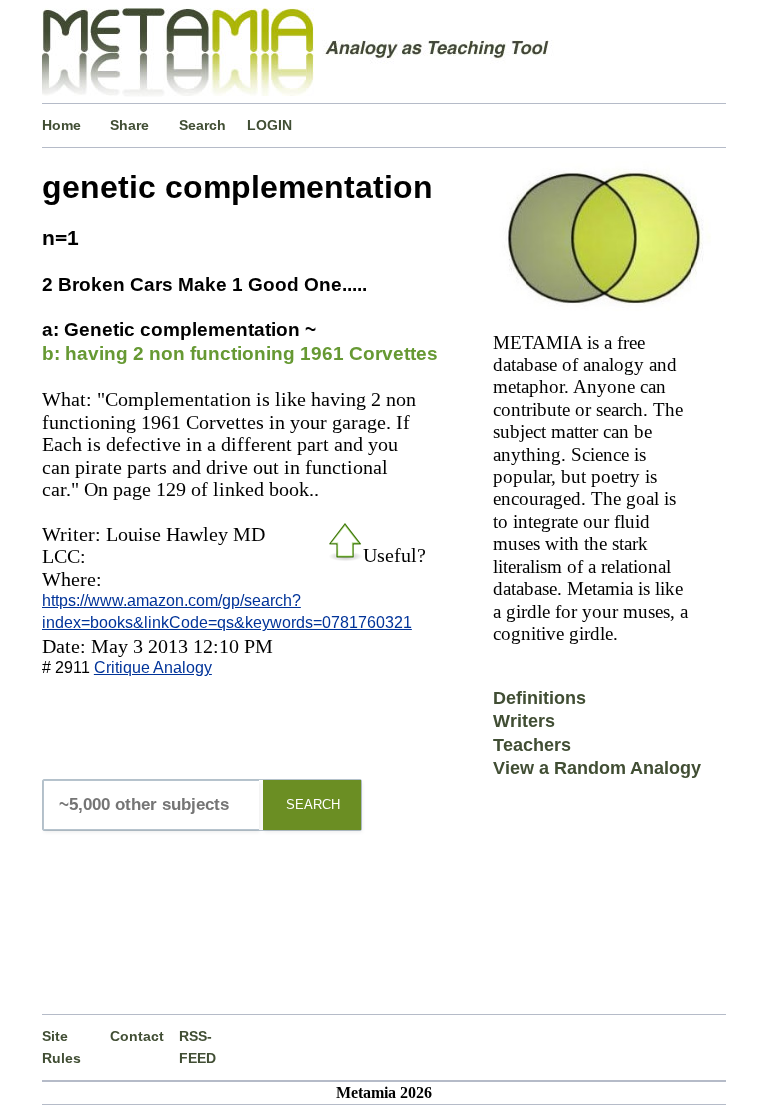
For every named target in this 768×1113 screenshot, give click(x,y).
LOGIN (269, 125)
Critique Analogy (153, 667)
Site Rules (61, 1047)
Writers (524, 721)
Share (129, 125)
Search (202, 125)
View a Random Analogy (597, 768)
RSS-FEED (197, 1047)
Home (61, 125)
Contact (137, 1036)
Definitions (539, 698)
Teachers (532, 745)
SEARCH (313, 804)
